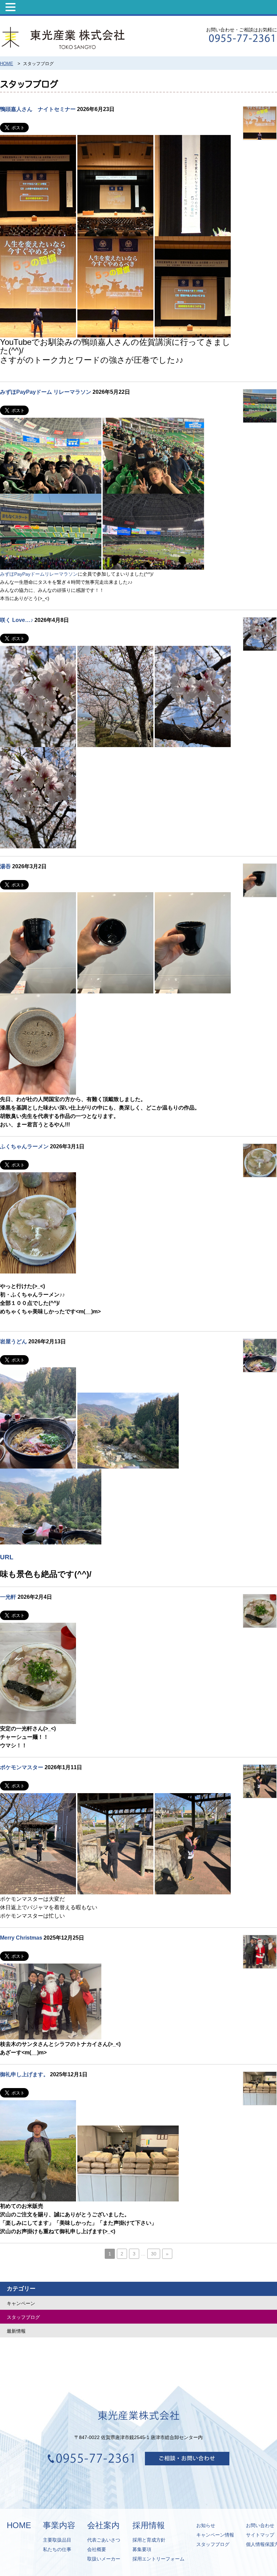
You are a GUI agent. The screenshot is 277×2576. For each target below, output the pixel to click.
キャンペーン (21, 2303)
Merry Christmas (21, 1938)
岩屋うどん (14, 1341)
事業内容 (59, 2525)
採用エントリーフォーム (158, 2559)
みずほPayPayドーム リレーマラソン (46, 392)
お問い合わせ (260, 2525)
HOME (19, 2525)
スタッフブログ (23, 2317)
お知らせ (206, 2525)
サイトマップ (260, 2535)
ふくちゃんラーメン (24, 1146)
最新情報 (16, 2331)
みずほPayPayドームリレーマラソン (39, 574)
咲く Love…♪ (17, 620)
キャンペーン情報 (215, 2535)
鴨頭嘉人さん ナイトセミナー (38, 109)
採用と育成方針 (149, 2540)
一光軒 (8, 1597)
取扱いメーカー (104, 2559)
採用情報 (149, 2525)
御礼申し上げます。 (24, 2074)
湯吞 (5, 866)
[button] (11, 7)
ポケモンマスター (22, 1767)
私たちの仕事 (57, 2549)
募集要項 (142, 2549)
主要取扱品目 (57, 2540)
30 (154, 2254)
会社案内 (103, 2525)
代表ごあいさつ (104, 2540)
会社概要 (97, 2549)
